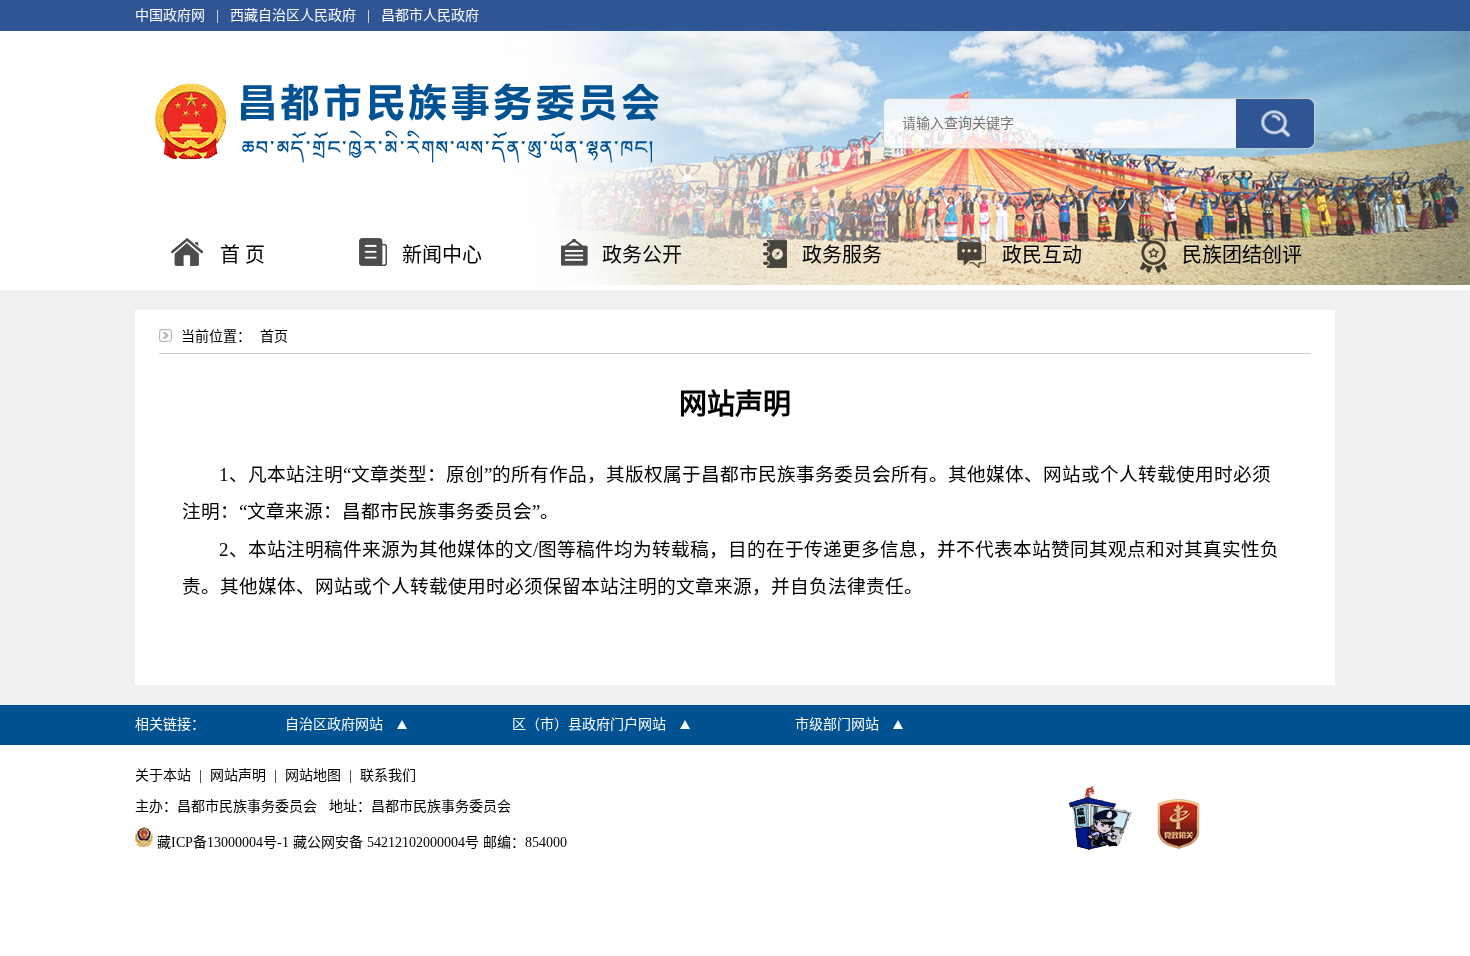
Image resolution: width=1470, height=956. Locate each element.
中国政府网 (170, 15)
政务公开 (642, 255)
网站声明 (238, 775)
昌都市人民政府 (430, 15)
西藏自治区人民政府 (293, 15)
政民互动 (1042, 255)
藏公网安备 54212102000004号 (386, 842)
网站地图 (313, 775)
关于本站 (163, 775)
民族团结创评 (1242, 255)
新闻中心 (442, 255)
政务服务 (842, 255)
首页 (274, 336)
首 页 (242, 255)
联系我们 (388, 775)
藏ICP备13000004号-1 (223, 842)
